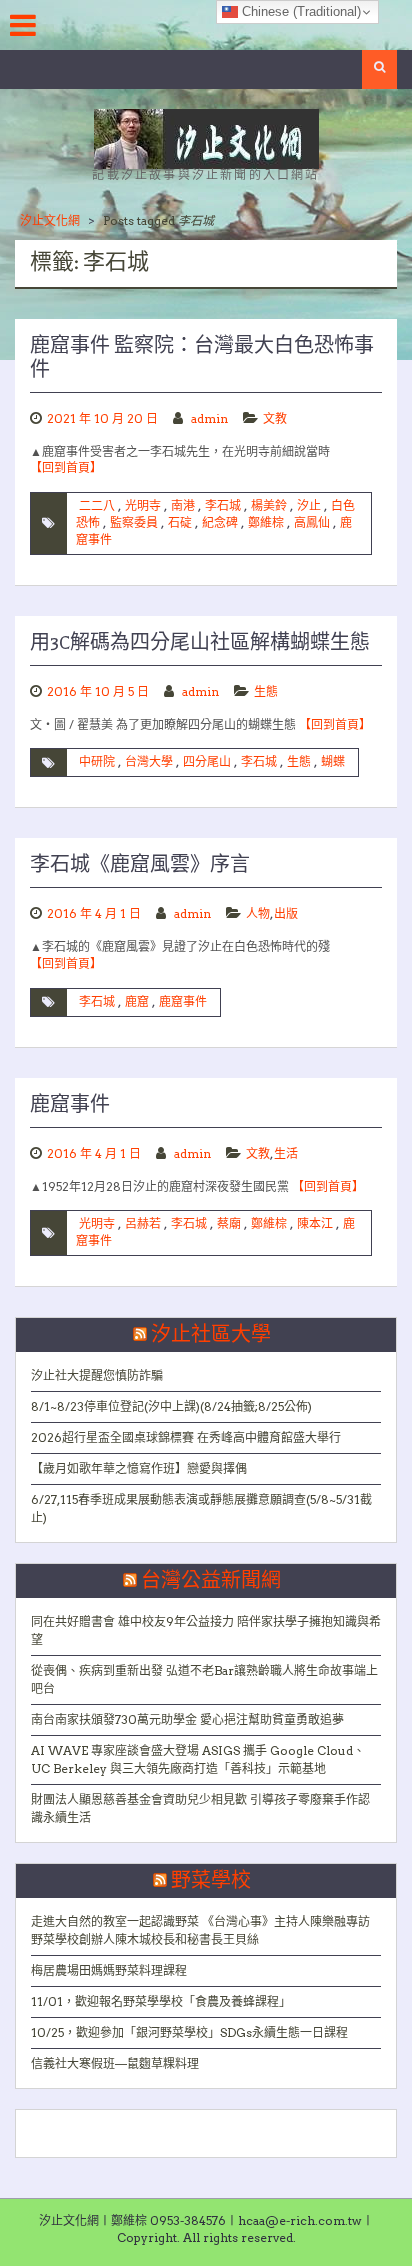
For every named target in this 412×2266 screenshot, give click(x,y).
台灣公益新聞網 (211, 1581)
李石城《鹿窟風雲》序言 (140, 865)
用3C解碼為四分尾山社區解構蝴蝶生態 (200, 643)
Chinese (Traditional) (299, 11)
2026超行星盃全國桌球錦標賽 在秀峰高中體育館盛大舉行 (186, 1437)
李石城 (223, 505)
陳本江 (315, 1223)
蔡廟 (229, 1223)
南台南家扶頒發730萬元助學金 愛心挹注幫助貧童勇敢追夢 (187, 1719)
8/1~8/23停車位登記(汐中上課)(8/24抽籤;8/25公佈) (171, 1406)
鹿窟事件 (183, 1001)
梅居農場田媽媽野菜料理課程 (109, 1970)
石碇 (180, 522)
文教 (275, 418)
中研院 (97, 761)
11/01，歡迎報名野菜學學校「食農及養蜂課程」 (161, 2001)
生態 (266, 691)
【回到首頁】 (66, 467)
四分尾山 (207, 761)
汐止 (309, 505)
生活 (286, 1153)
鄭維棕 (266, 522)
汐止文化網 (50, 220)
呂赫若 (143, 1223)
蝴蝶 (333, 761)
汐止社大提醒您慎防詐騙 (97, 1375)
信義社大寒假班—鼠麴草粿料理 (115, 2063)
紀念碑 (220, 522)
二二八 (97, 505)
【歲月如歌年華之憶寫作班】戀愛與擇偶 (139, 1468)
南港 (183, 505)
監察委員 (134, 522)
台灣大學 (149, 761)
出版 (286, 913)
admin (209, 418)
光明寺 (143, 505)
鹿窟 (137, 1001)
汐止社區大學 (211, 1335)
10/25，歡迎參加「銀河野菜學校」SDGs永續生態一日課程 (189, 2032)
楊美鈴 (269, 505)
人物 (258, 913)
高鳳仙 (312, 522)
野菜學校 (211, 1881)
